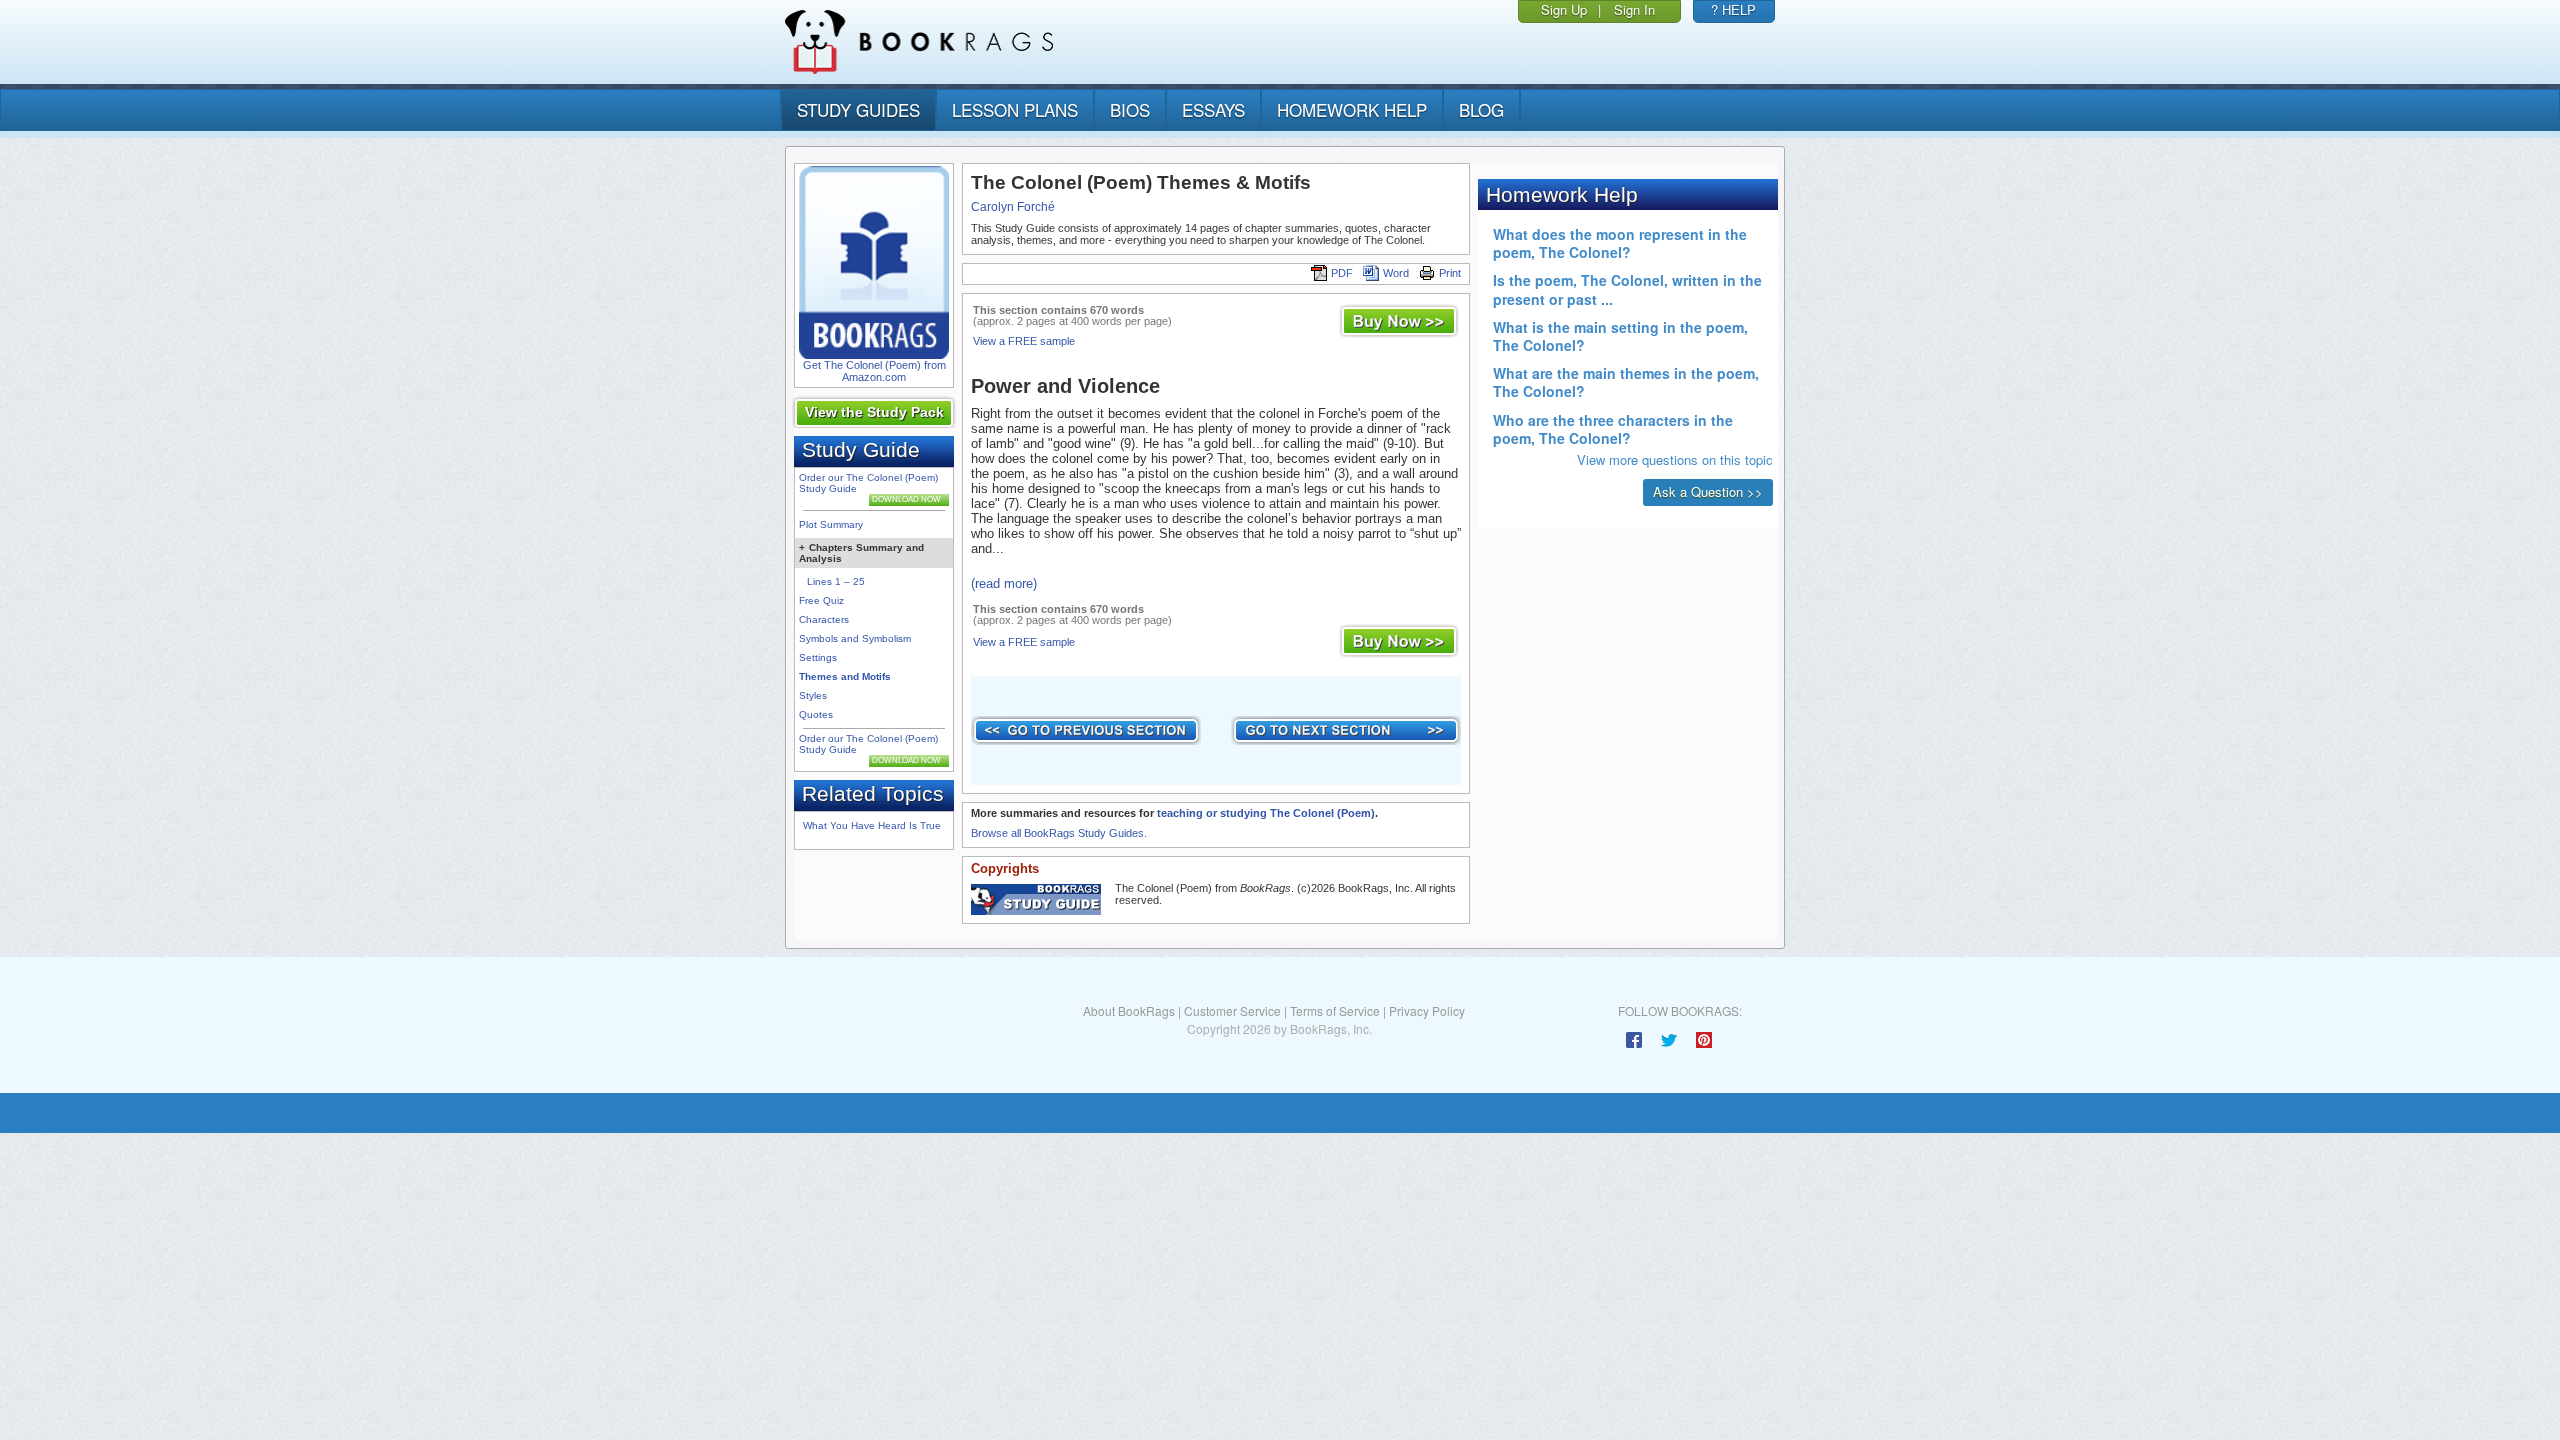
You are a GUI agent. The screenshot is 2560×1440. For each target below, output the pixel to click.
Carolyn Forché (1013, 207)
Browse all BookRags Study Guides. (1059, 833)
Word (1396, 273)
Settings (818, 657)
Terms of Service (1335, 1010)
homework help (1352, 109)
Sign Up (1564, 9)
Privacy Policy (1427, 1010)
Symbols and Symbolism (855, 638)
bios (1130, 109)
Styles (813, 695)
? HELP (1733, 9)
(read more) (1004, 583)
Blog (1481, 109)
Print (1450, 273)
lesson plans (1015, 109)
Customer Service (1232, 1010)
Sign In (1634, 9)
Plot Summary (831, 524)
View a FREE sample (1024, 341)
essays (1213, 109)
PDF (1342, 273)
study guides (858, 109)
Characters (824, 619)
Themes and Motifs (845, 676)
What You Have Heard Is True (872, 825)
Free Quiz (821, 600)
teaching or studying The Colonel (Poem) (1266, 813)
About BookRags (1129, 1010)
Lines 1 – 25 (836, 581)
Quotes (816, 714)
